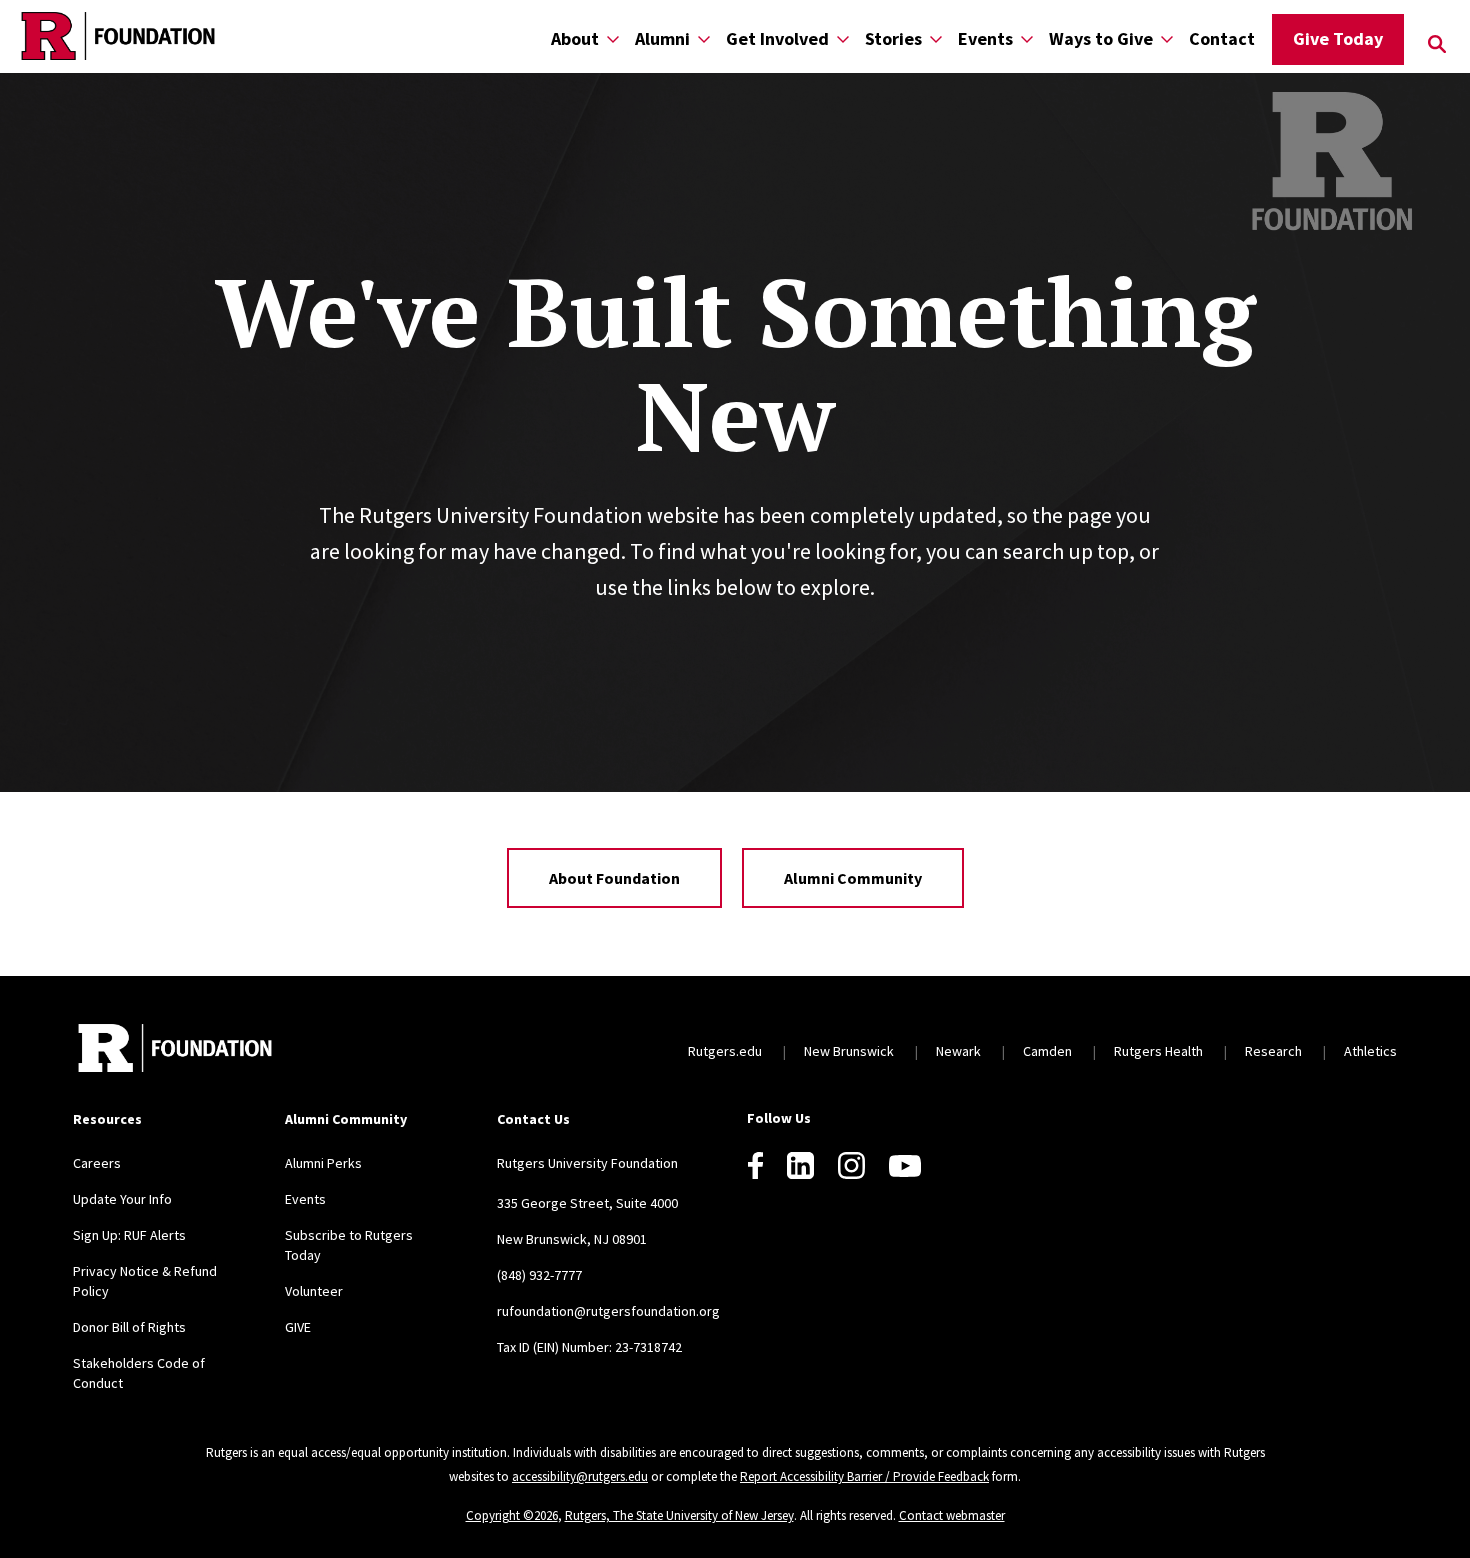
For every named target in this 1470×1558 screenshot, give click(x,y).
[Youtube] (905, 1166)
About (575, 38)
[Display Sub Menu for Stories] (936, 38)
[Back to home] (175, 1050)
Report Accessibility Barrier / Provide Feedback (864, 1476)
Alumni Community (853, 878)
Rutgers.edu (725, 1051)
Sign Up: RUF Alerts (129, 1235)
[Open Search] (1437, 44)
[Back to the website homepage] (118, 36)
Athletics (1370, 1051)
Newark (958, 1051)
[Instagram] (851, 1165)
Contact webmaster (952, 1515)
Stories (893, 38)
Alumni (662, 38)
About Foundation (614, 878)
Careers (97, 1163)
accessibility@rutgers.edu (580, 1476)
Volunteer (314, 1291)
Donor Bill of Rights (129, 1327)
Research (1273, 1051)
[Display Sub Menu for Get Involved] (843, 38)
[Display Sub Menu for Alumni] (704, 38)
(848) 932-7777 (539, 1275)
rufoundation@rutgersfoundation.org (608, 1311)
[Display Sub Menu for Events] (1027, 38)
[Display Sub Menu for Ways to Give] (1167, 38)
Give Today (1338, 38)
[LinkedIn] (800, 1165)
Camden (1047, 1051)
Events (985, 38)
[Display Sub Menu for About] (613, 38)
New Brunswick (849, 1051)
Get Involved (777, 38)
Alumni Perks (323, 1163)
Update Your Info (122, 1199)
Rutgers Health (1158, 1051)
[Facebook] (755, 1165)
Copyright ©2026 (512, 1515)
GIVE (298, 1327)
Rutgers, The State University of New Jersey (679, 1515)
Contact (1222, 38)
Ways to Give (1101, 38)
